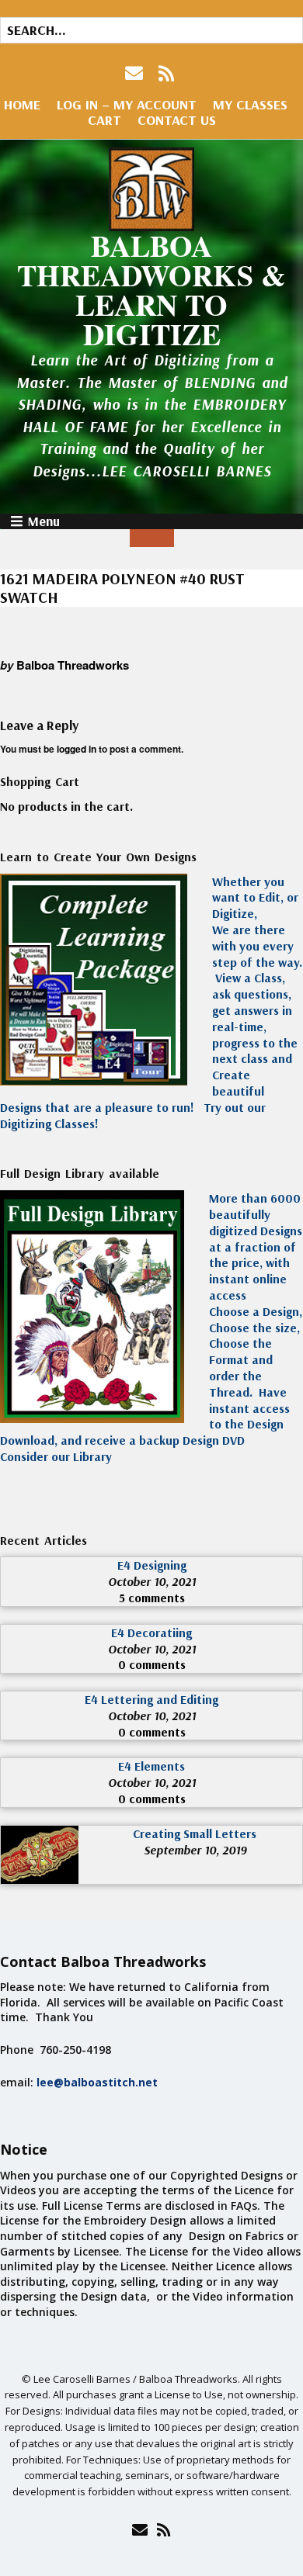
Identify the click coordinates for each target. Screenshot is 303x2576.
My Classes (250, 104)
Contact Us (177, 120)
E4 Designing (152, 1565)
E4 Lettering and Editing (151, 1699)
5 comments (152, 1598)
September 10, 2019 (195, 1850)
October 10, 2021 (152, 1581)
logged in (77, 749)
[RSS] (167, 73)
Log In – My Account (127, 104)
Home (22, 104)
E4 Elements (151, 1766)
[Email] (139, 2529)
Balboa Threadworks (73, 665)
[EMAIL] (136, 73)
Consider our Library (56, 1456)
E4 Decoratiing (151, 1633)
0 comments (152, 1664)
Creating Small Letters (195, 1833)
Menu (44, 521)
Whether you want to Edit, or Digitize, (255, 898)
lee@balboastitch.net (97, 2082)
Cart (104, 120)
